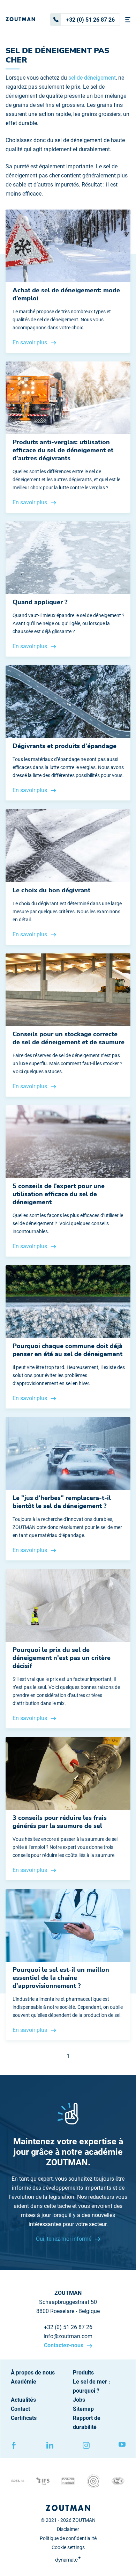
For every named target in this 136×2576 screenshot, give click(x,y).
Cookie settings (68, 2547)
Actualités (23, 2400)
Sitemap (83, 2409)
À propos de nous (33, 2373)
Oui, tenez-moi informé (64, 2239)
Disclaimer (68, 2529)
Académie (24, 2382)
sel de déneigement (92, 78)
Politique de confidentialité (68, 2538)
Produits (83, 2373)
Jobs (79, 2400)
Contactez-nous (64, 2345)
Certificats (24, 2418)
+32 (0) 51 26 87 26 (90, 20)
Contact (20, 2409)
